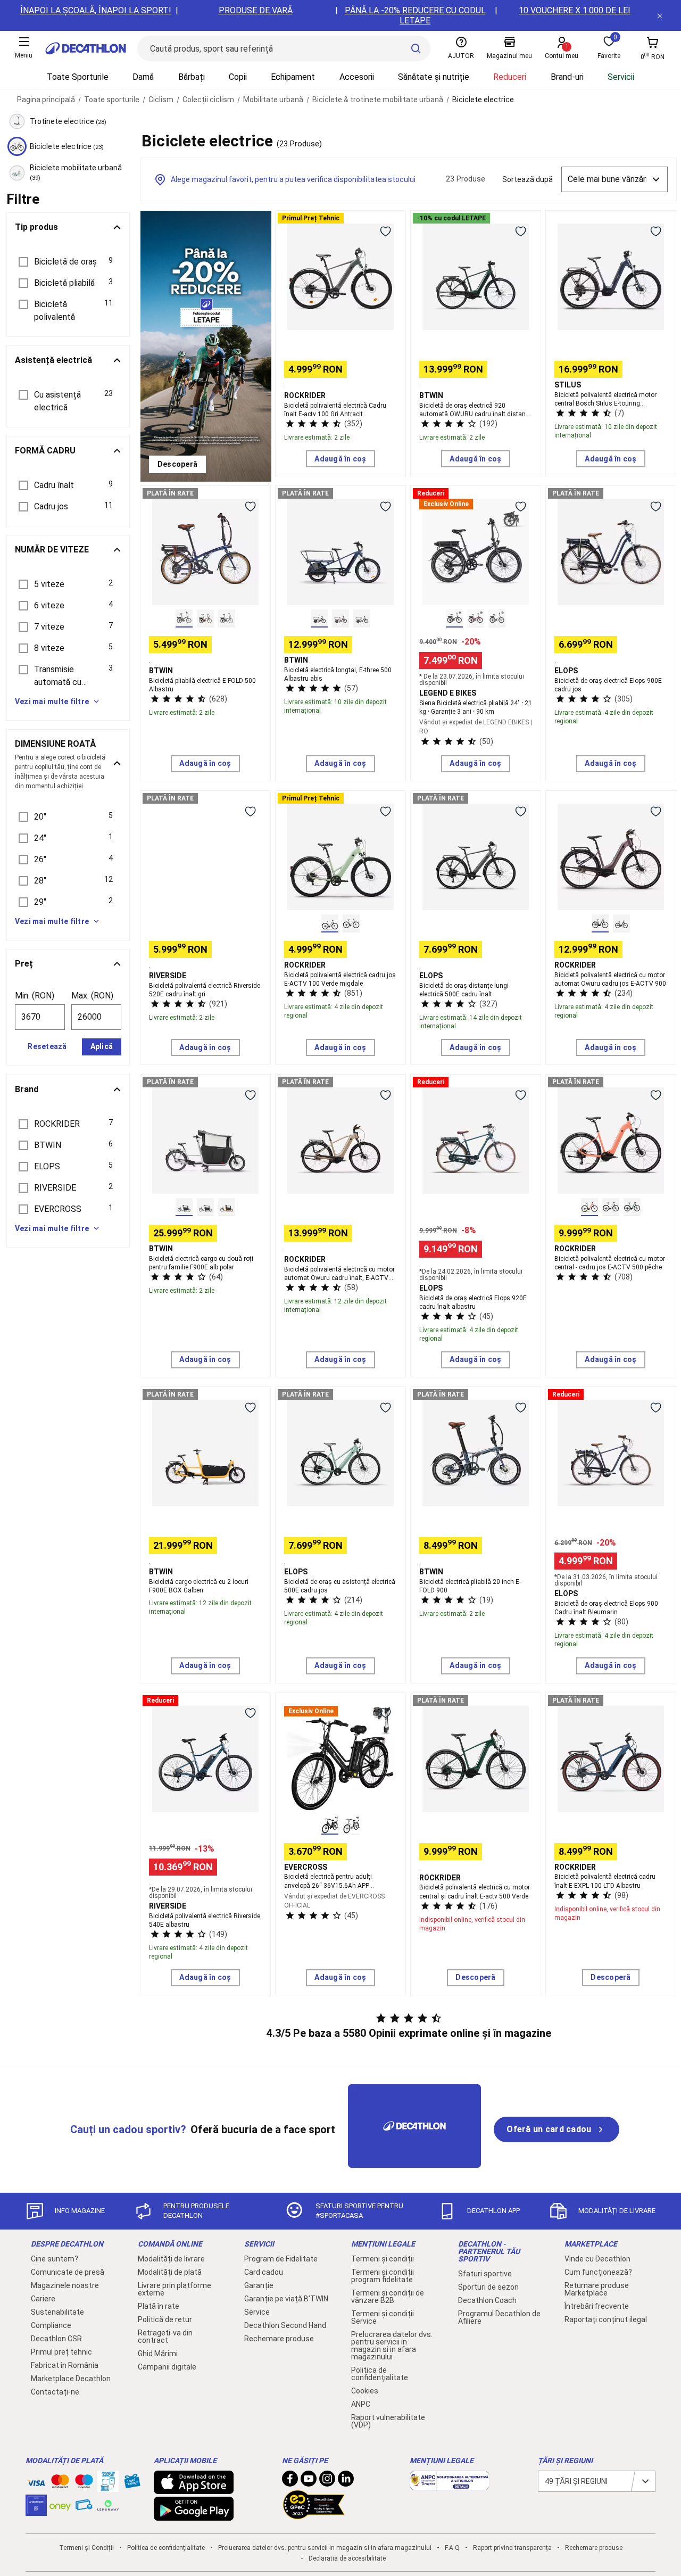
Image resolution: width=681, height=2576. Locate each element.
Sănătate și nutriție (434, 77)
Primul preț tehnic (61, 2352)
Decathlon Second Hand (285, 2325)
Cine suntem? (55, 2259)
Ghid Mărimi (158, 2354)
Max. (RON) (92, 996)
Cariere (43, 2299)
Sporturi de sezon (488, 2287)
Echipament (293, 77)
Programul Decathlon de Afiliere (499, 2317)
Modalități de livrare (171, 2259)
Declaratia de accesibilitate (347, 2558)
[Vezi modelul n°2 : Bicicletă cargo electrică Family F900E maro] (205, 1207)
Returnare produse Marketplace (597, 2289)
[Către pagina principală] (86, 48)
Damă (143, 77)
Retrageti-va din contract (165, 2336)
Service (257, 2312)
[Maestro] (84, 2483)
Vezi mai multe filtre (52, 701)
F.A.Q (452, 2548)
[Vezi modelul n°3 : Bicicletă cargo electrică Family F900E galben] (227, 1207)
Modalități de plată (170, 2272)
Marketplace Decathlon (71, 2379)
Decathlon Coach (487, 2300)
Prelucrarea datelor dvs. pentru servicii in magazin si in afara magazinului (392, 2346)
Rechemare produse (279, 2339)
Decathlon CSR (56, 2339)
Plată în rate (159, 2306)
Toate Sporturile (78, 77)
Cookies (365, 2391)
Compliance (51, 2325)
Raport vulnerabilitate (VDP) (388, 2421)
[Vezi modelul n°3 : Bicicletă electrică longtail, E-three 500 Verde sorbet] (362, 618)
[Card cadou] (132, 2483)
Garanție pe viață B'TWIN (286, 2299)
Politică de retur (165, 2319)
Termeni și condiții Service (383, 2317)
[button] (68, 262)
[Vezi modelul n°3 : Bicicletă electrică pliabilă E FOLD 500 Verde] (227, 618)
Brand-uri (567, 77)
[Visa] (36, 2481)
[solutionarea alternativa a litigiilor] (450, 2485)
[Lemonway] (108, 2505)
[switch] (385, 231)
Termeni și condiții (383, 2259)
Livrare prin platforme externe (175, 2289)
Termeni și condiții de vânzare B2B (388, 2297)
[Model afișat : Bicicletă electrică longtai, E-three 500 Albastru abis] (319, 618)
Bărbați (192, 77)
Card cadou (264, 2272)
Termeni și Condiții (86, 2548)
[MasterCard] (60, 2483)
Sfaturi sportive (485, 2274)
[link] (177, 465)
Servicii (621, 77)
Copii (238, 77)
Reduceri (510, 77)
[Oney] (60, 2505)
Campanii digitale (167, 2367)
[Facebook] (290, 2481)
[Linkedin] (346, 2481)
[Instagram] (327, 2481)
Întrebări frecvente (597, 2306)
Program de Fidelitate (281, 2259)
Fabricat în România (65, 2365)
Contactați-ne (55, 2392)
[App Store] (194, 2489)
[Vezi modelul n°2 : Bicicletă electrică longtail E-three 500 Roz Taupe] (340, 618)
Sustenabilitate (57, 2312)
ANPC (361, 2404)
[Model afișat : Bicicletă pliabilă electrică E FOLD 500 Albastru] (184, 618)
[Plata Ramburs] (84, 2507)
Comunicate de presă (68, 2272)
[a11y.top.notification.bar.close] (660, 15)
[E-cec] (36, 2511)
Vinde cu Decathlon (597, 2259)
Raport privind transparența (512, 2548)
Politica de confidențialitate (380, 2374)
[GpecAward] (314, 2515)
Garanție (259, 2285)
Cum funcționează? (598, 2272)
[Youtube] (309, 2481)
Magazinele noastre (65, 2285)
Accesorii (357, 77)
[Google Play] (194, 2515)
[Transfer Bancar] (108, 2487)
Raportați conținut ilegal (606, 2319)
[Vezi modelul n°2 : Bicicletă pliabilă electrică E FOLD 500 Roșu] (205, 618)
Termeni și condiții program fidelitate (383, 2276)
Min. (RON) (35, 996)
